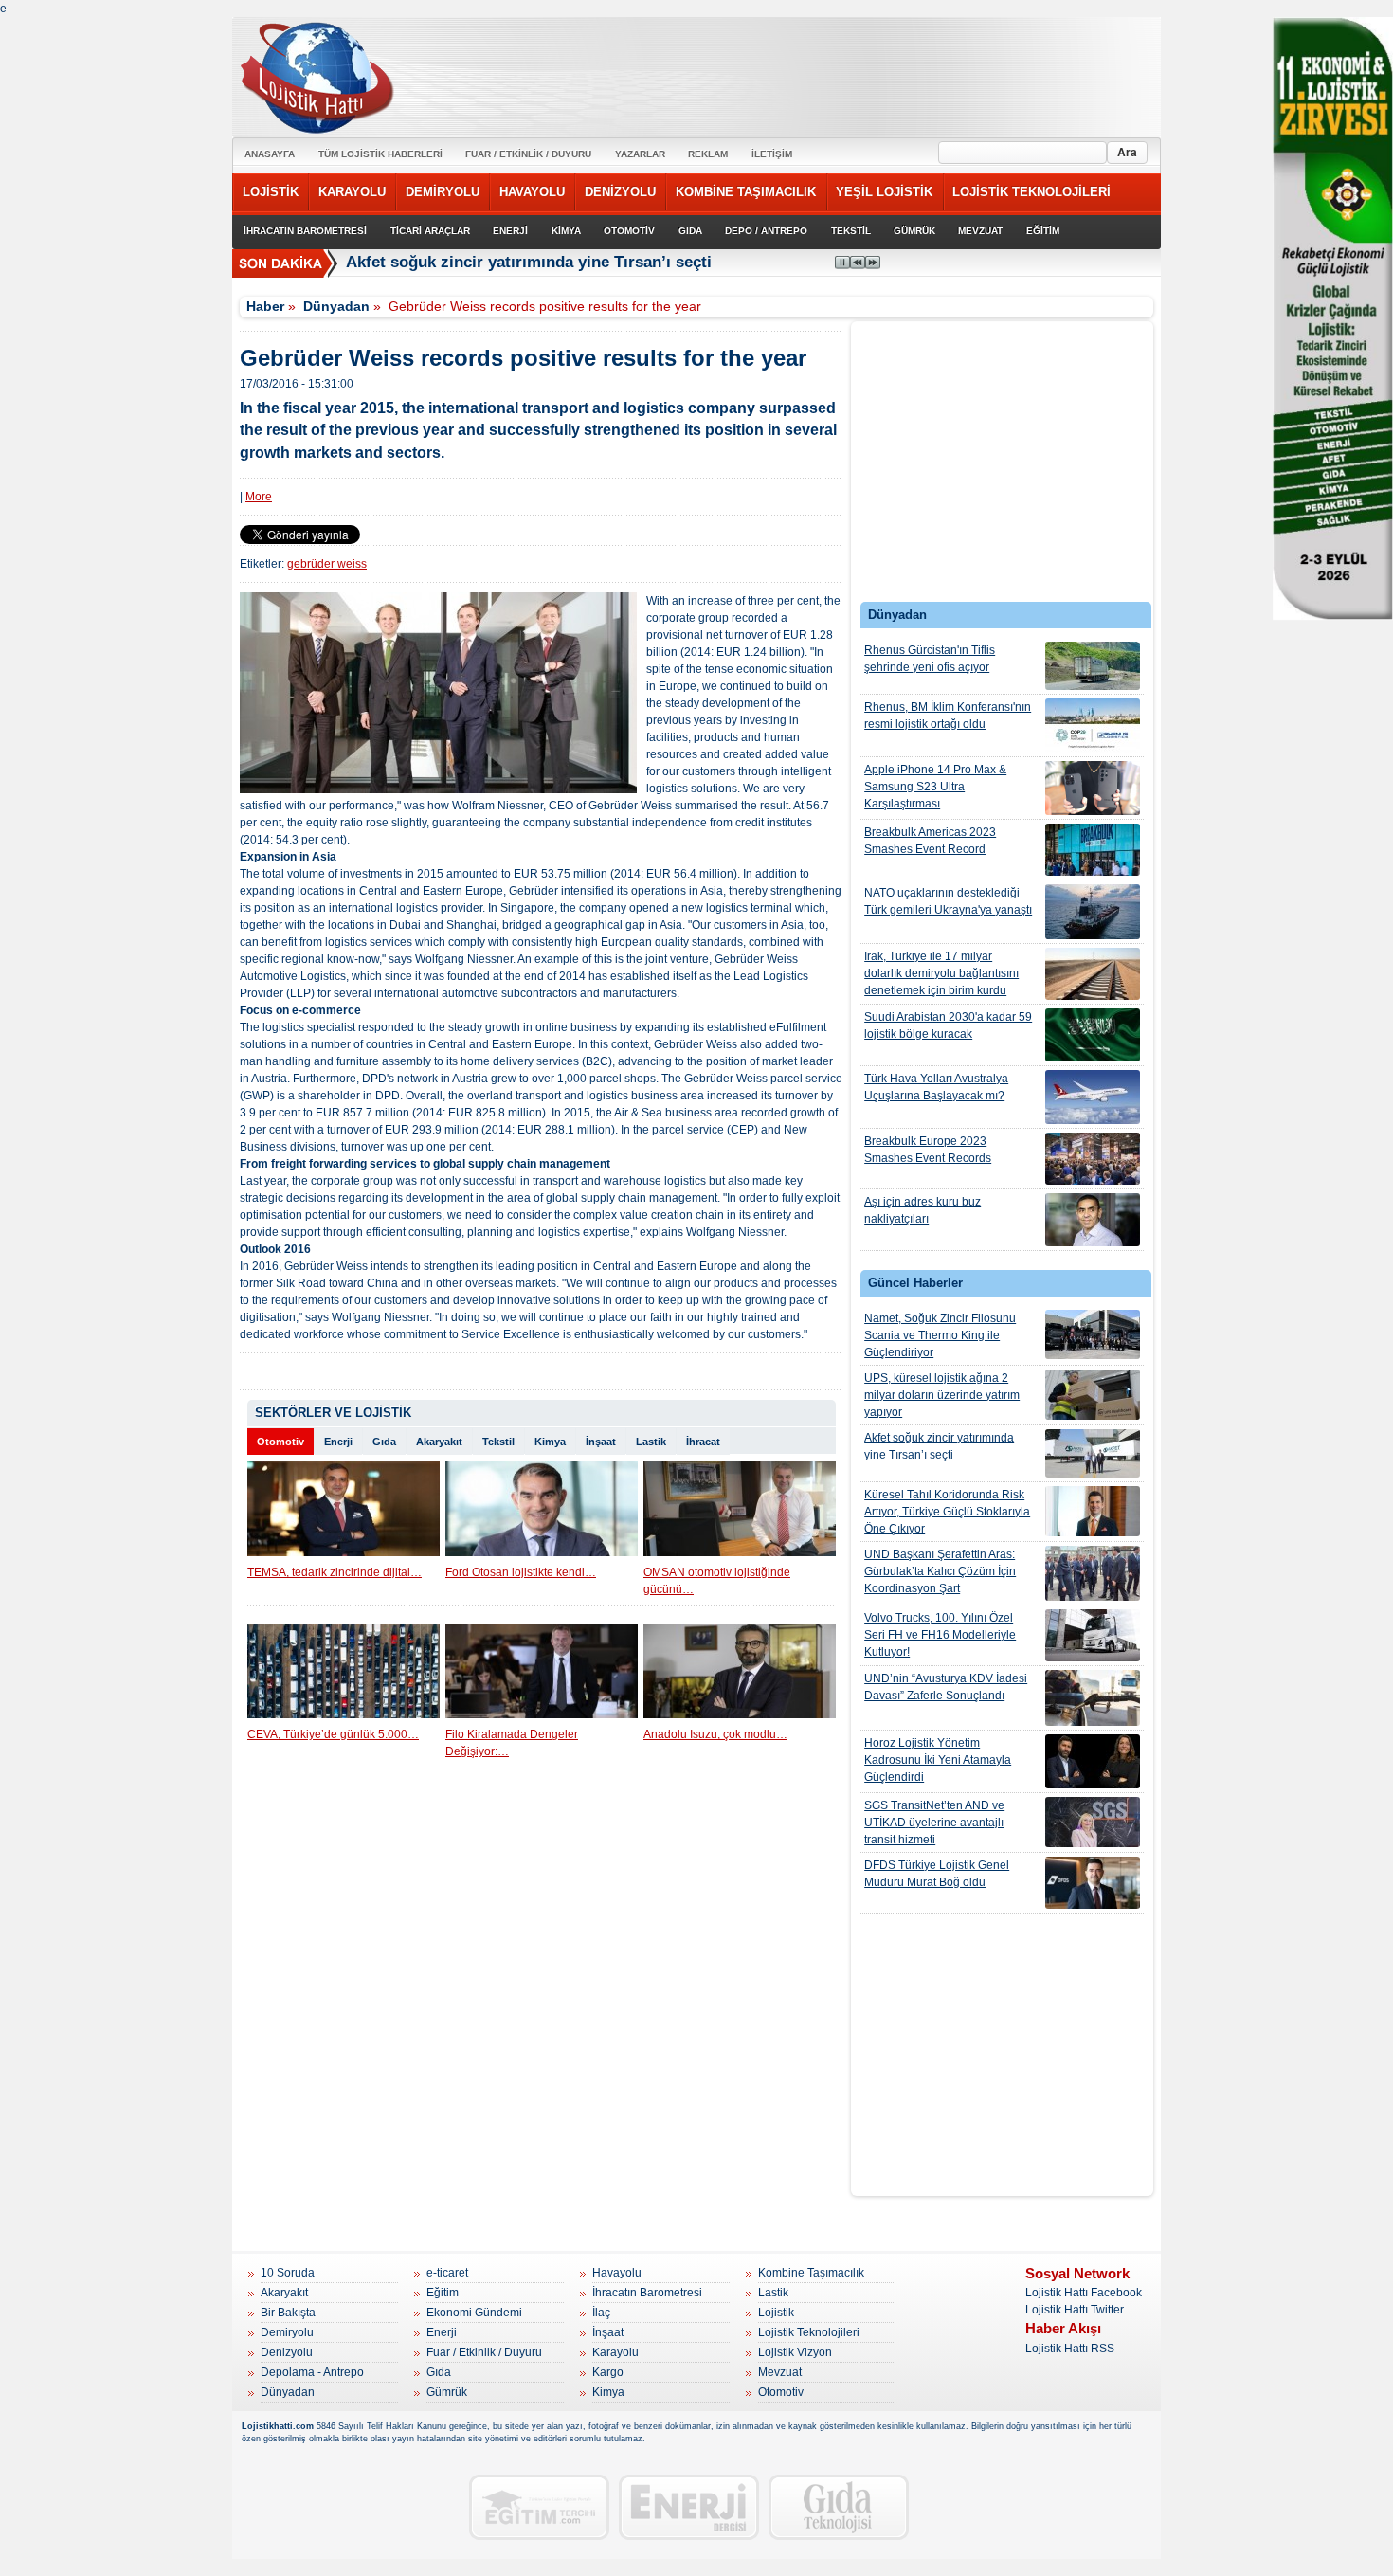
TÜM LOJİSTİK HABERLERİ (380, 154)
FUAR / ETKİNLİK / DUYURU (528, 154)
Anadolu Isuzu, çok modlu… (715, 1734)
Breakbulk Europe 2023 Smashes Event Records (928, 1150)
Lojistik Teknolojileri (809, 2332)
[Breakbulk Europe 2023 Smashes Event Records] (1093, 1159)
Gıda (384, 1442)
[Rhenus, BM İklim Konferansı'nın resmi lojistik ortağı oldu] (1093, 726)
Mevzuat (780, 2372)
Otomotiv (280, 1442)
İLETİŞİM (772, 154)
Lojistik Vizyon (795, 2352)
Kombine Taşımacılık (811, 2273)
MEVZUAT (980, 231)
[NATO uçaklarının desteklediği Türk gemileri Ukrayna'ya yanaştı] (1093, 912)
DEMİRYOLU (443, 192)
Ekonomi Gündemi (474, 2313)
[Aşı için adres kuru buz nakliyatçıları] (1093, 1220)
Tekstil (498, 1442)
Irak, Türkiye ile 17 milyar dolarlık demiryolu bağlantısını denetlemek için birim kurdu (941, 973)
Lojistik (776, 2313)
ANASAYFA (270, 154)
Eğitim (443, 2293)
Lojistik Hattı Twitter (1075, 2310)
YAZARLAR (640, 154)
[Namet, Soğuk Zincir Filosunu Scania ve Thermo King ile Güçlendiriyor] (1093, 1334)
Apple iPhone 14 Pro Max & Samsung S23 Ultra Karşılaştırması (935, 787)
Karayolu (615, 2352)
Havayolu (617, 2273)
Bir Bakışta (288, 2313)
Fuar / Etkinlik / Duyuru (484, 2352)
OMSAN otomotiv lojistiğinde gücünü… (717, 1581)
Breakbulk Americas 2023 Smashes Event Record (930, 841)
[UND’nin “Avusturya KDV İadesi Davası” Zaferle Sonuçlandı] (1093, 1698)
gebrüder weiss (327, 564)
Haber (265, 306)
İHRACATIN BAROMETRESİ (305, 231)
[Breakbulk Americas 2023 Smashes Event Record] (1093, 850)
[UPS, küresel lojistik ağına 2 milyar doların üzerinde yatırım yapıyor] (1093, 1395)
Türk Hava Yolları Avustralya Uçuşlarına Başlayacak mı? (936, 1087)
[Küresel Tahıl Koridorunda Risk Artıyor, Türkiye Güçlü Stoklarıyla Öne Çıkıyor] (1093, 1511)
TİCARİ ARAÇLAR (430, 231)
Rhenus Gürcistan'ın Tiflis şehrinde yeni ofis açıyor (930, 659)
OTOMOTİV (629, 231)
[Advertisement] (1003, 466)
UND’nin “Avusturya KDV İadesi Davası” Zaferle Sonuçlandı (946, 1687)
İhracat (703, 1442)
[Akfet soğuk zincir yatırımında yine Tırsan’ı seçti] (1093, 1453)
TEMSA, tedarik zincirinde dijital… (335, 1572)
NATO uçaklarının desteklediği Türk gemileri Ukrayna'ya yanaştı (948, 901)
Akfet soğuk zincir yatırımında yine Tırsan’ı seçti (529, 262)
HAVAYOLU (532, 192)
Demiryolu (287, 2332)
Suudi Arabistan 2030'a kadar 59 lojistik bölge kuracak (948, 1025)
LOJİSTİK (271, 192)
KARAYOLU (352, 192)
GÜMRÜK (914, 231)
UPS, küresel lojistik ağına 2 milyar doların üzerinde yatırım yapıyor (942, 1395)
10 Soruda (288, 2273)
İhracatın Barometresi (647, 2293)
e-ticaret (447, 2273)
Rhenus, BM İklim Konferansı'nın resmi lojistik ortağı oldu (948, 716)
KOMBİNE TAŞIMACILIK (746, 192)
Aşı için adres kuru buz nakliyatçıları (923, 1210)
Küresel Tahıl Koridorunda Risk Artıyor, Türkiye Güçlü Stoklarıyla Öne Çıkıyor (947, 1512)
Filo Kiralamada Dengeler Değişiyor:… (512, 1743)
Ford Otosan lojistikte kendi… (521, 1572)
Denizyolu (287, 2352)
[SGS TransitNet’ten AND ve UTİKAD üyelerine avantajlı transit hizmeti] (1093, 1822)
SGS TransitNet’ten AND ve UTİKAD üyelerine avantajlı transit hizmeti (934, 1823)
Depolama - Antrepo (312, 2372)
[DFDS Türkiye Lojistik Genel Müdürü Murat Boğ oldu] (1093, 1883)
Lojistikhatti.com (278, 2426)
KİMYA (566, 231)
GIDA (690, 231)
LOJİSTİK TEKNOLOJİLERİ (1031, 192)
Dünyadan (336, 306)
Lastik (651, 1442)
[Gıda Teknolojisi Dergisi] (839, 2507)
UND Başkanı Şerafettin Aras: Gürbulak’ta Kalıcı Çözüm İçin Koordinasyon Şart (940, 1571)
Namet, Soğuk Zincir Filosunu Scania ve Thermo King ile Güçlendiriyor (940, 1335)
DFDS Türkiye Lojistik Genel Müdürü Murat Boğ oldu (937, 1874)
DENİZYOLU (620, 192)
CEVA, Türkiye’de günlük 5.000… (333, 1734)
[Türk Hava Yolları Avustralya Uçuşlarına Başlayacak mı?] (1093, 1097)
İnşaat (601, 1442)
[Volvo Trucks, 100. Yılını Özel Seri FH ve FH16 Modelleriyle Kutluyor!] (1093, 1635)
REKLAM (708, 154)
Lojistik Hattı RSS (1070, 2349)
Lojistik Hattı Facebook (1084, 2293)
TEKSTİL (851, 231)
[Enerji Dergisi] (689, 2507)
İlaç (601, 2313)
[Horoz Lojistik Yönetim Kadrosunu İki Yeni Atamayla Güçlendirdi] (1093, 1761)
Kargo (608, 2372)
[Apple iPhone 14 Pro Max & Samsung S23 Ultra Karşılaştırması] (1093, 788)
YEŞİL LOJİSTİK (884, 192)
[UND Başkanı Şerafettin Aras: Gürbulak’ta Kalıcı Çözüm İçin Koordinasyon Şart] (1093, 1573)
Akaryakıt (439, 1442)
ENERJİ (510, 231)
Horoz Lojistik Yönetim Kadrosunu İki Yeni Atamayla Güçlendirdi (938, 1760)
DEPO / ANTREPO (766, 231)
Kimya (550, 1442)
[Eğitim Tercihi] (539, 2507)
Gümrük (447, 2392)
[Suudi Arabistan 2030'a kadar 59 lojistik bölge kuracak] (1093, 1035)
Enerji (338, 1442)
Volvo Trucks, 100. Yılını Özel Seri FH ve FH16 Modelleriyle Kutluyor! (940, 1635)
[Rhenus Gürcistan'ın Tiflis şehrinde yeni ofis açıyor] (1093, 666)
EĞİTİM (1043, 231)
